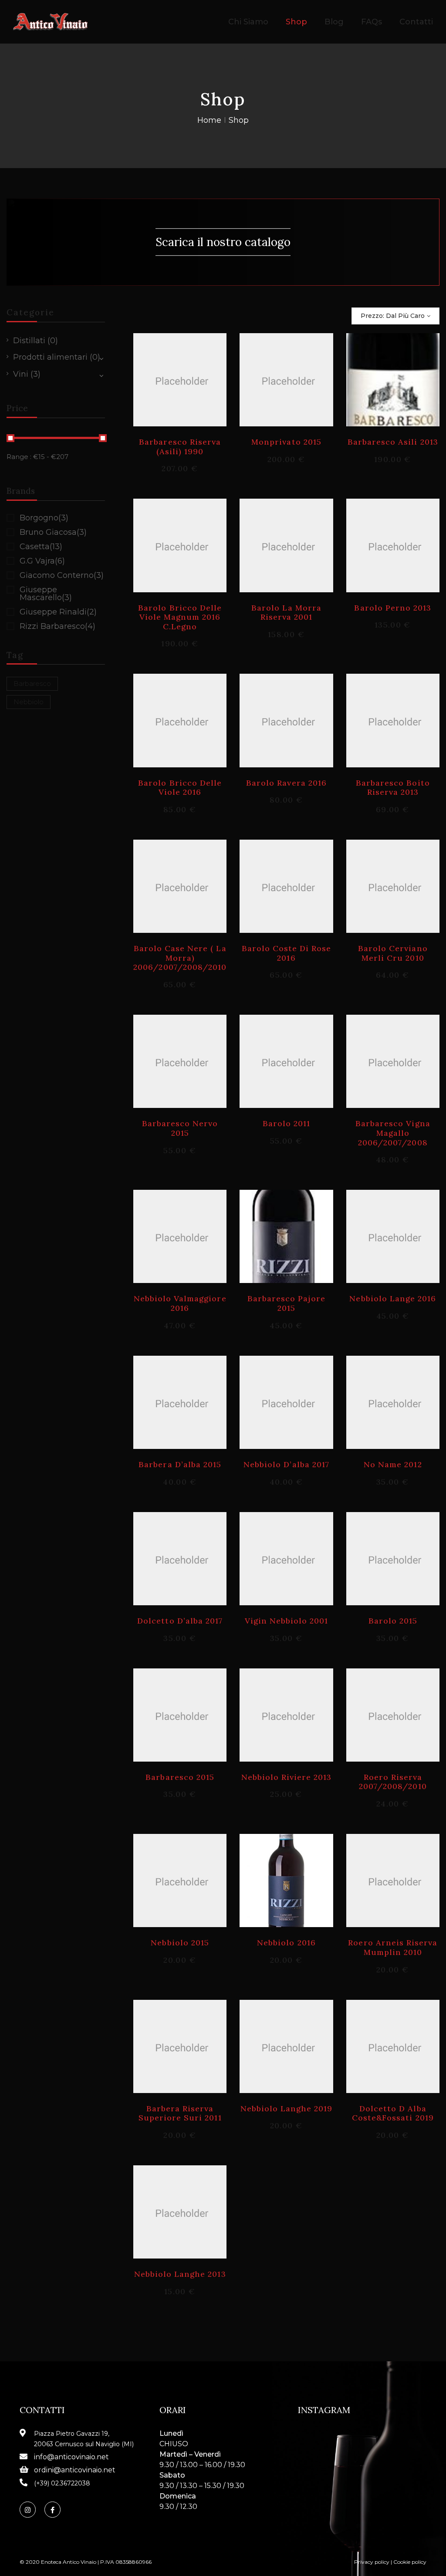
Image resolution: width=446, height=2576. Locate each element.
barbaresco (32, 684)
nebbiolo (29, 702)
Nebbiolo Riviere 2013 (287, 1777)
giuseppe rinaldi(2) (58, 612)
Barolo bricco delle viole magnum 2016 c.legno (180, 617)
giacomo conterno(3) (62, 575)
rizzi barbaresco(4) (57, 626)
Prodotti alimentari (50, 357)
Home (209, 120)
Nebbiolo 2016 (286, 1943)
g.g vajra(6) (42, 561)
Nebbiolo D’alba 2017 (286, 1464)
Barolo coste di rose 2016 (287, 953)
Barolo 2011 (286, 1123)
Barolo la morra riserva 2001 (286, 613)
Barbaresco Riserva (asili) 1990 (180, 447)
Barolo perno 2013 (393, 608)
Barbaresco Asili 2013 (393, 442)
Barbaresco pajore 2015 (287, 1303)
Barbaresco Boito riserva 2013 (393, 788)
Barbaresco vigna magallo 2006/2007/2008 (393, 1133)
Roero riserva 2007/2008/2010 (393, 1782)
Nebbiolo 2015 (180, 1943)
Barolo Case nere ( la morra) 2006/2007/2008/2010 (180, 958)
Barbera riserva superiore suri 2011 (180, 2113)
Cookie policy (410, 2562)
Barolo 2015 (393, 1621)
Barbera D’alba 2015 (180, 1464)
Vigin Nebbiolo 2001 (287, 1621)
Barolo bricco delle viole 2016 (180, 788)
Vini (21, 374)
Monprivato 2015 (286, 442)
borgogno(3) (44, 518)
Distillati (29, 341)
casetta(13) (41, 547)
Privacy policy (372, 2562)
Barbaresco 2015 (180, 1777)
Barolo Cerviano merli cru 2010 (393, 953)
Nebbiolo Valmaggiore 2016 (180, 1303)
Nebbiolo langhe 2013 (180, 2274)
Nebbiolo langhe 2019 (287, 2108)
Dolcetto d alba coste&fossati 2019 (393, 2113)
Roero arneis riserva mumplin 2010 (393, 1947)
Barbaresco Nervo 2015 (180, 1128)
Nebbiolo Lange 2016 (393, 1298)
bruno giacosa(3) (53, 532)
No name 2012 (393, 1464)
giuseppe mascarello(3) (46, 594)
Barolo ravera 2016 (286, 783)
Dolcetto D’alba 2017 (180, 1621)
